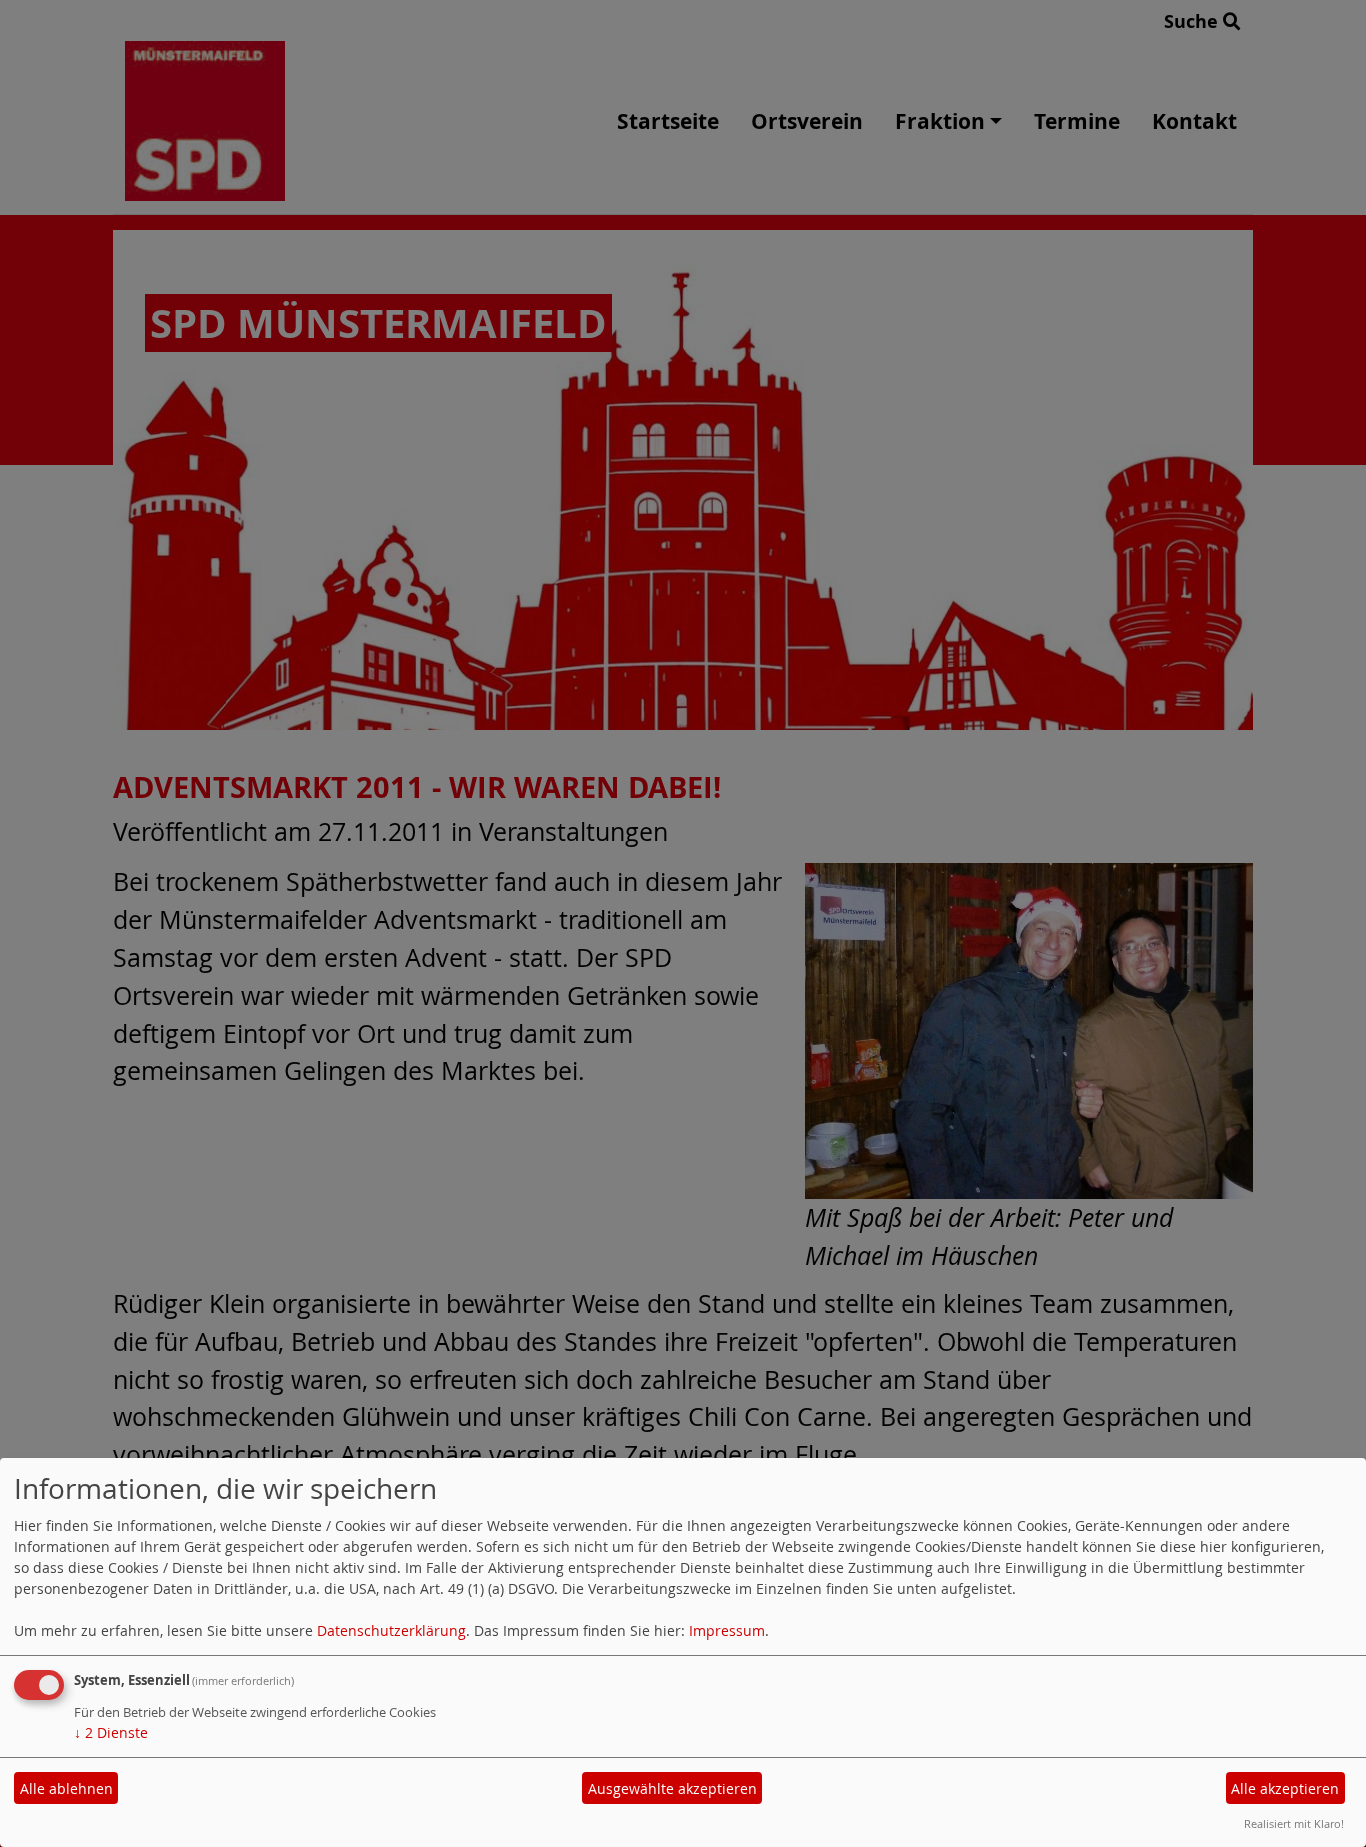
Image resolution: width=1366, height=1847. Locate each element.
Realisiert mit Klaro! (1294, 1823)
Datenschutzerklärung (391, 1630)
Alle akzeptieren (1285, 1788)
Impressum (727, 1630)
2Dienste (111, 1732)
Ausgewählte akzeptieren (672, 1788)
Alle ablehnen (66, 1788)
